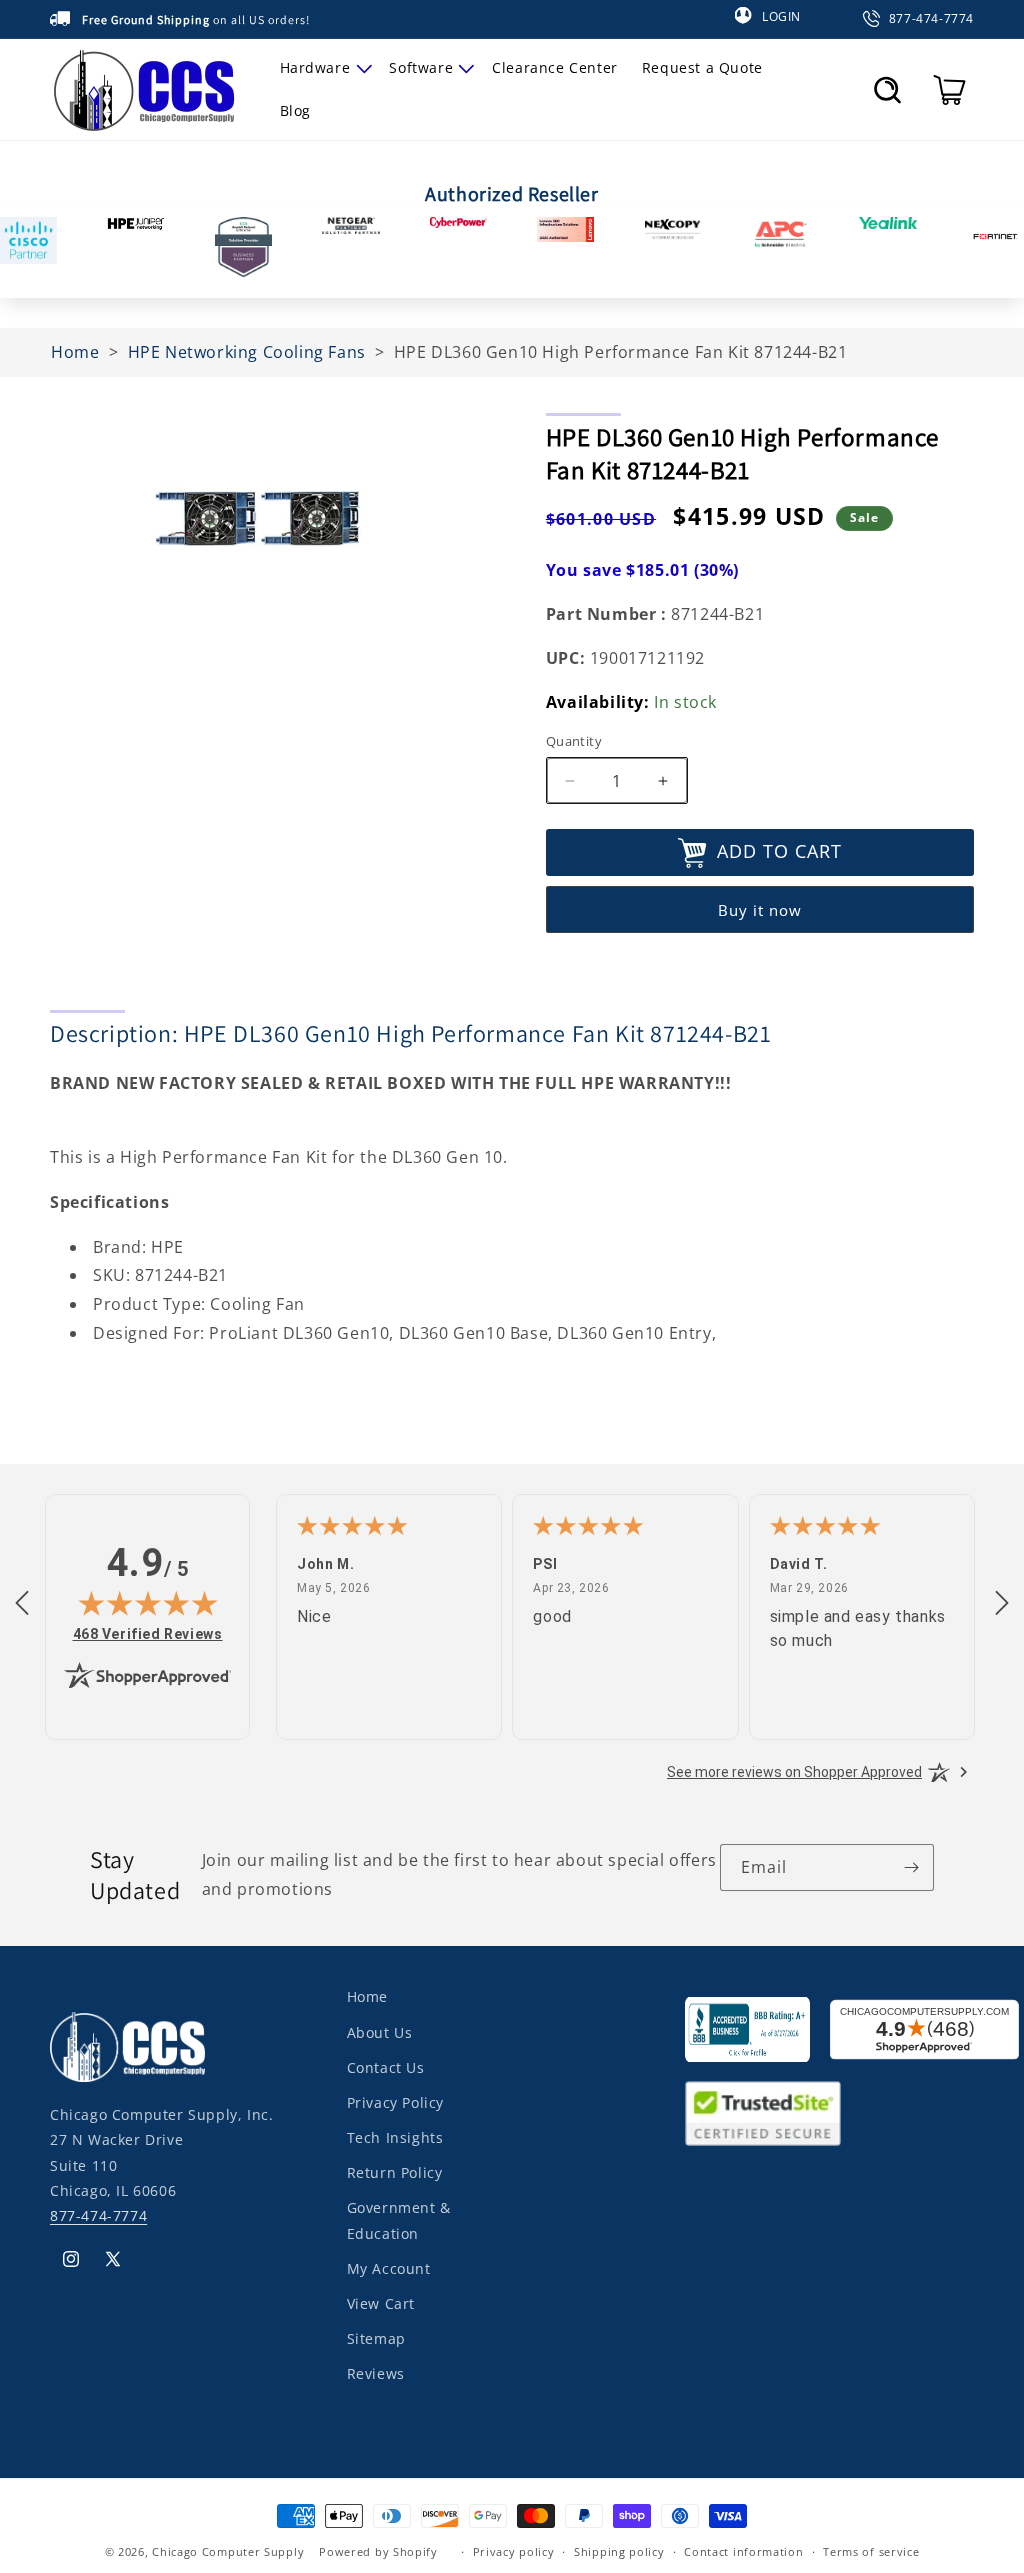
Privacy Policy (395, 2102)
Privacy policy (514, 2551)
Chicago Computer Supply (228, 2551)
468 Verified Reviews (148, 1633)
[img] (148, 1603)
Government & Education (399, 2220)
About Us (380, 2032)
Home (367, 1996)
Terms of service (871, 2551)
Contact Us (386, 2067)
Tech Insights (395, 2137)
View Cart (381, 2303)
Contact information (743, 2551)
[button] (323, 68)
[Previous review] (22, 1604)
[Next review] (1002, 1604)
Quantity (574, 741)
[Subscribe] (911, 1867)
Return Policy (395, 2172)
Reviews (376, 2373)
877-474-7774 (98, 2215)
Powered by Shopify (378, 2551)
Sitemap (376, 2338)
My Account (389, 2268)
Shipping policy (619, 2551)
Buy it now (760, 910)
